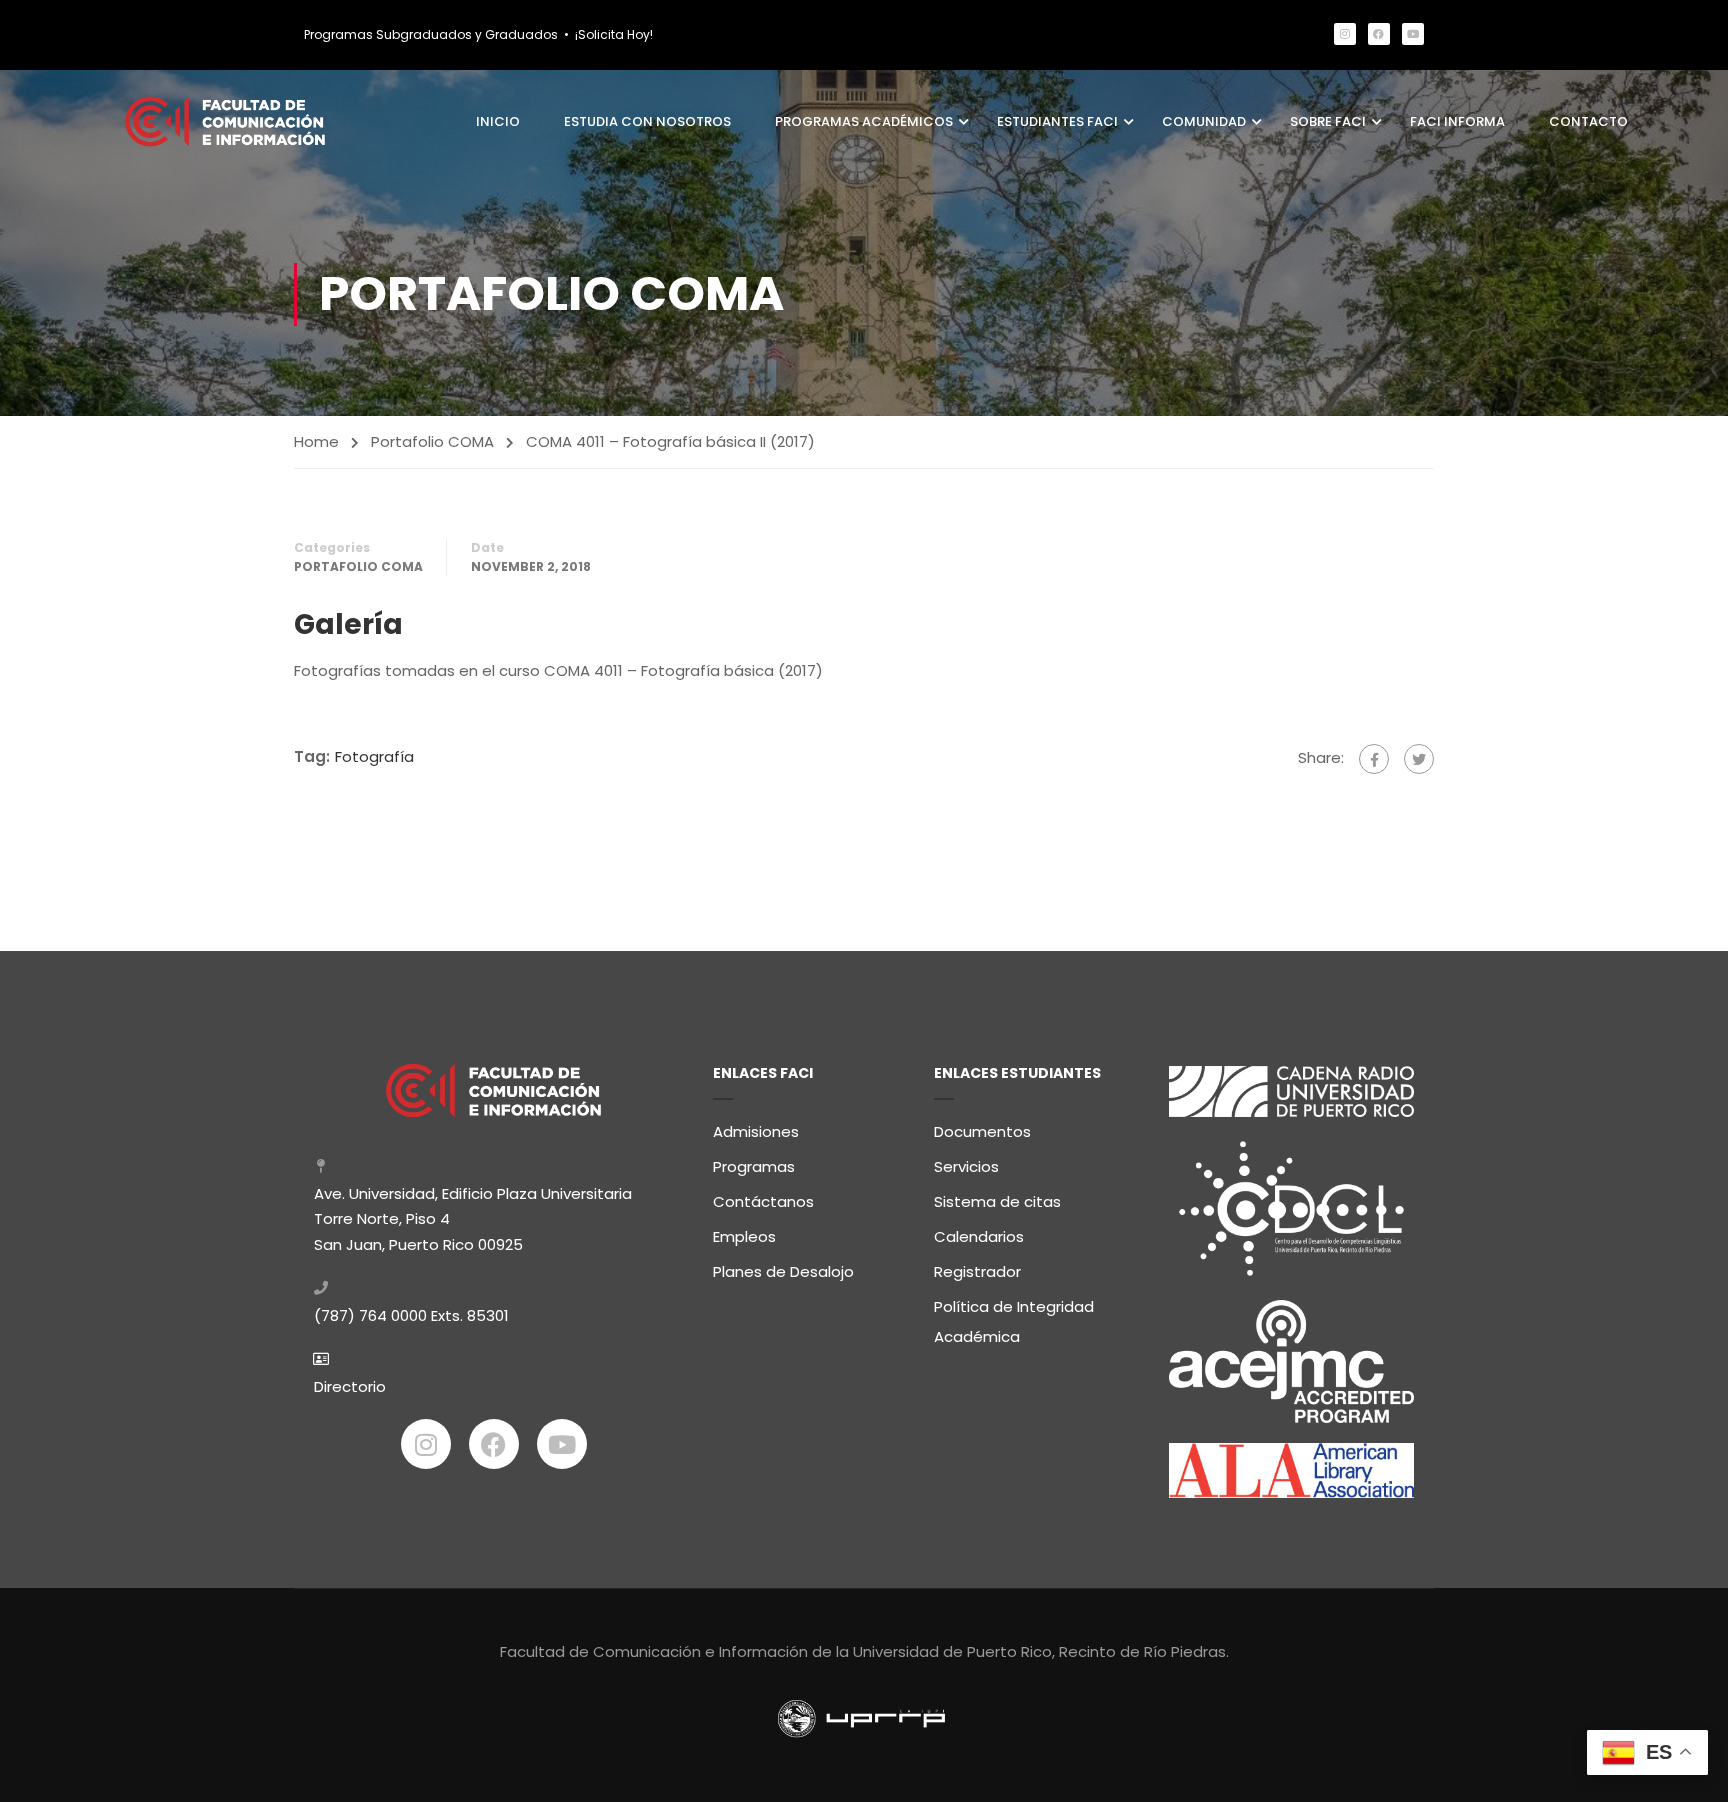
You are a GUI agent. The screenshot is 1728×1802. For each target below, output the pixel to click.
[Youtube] (1413, 34)
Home (316, 441)
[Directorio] (321, 1359)
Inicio (498, 121)
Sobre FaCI (1328, 121)
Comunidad (1204, 121)
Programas (754, 1166)
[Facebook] (1379, 34)
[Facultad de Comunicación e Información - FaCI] (225, 121)
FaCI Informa (1457, 121)
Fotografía (374, 756)
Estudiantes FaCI (1057, 121)
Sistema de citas (997, 1201)
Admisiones (756, 1131)
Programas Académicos (864, 121)
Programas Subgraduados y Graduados (431, 34)
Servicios (966, 1166)
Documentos (982, 1131)
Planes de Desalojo (783, 1271)
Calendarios (979, 1236)
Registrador (977, 1271)
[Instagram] (1345, 34)
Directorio (350, 1386)
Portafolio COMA (432, 441)
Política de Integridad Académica (1014, 1321)
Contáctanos (763, 1201)
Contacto (1588, 121)
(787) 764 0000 (370, 1315)
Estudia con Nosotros (647, 121)
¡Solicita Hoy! (614, 34)
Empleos (744, 1236)
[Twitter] (1419, 759)
